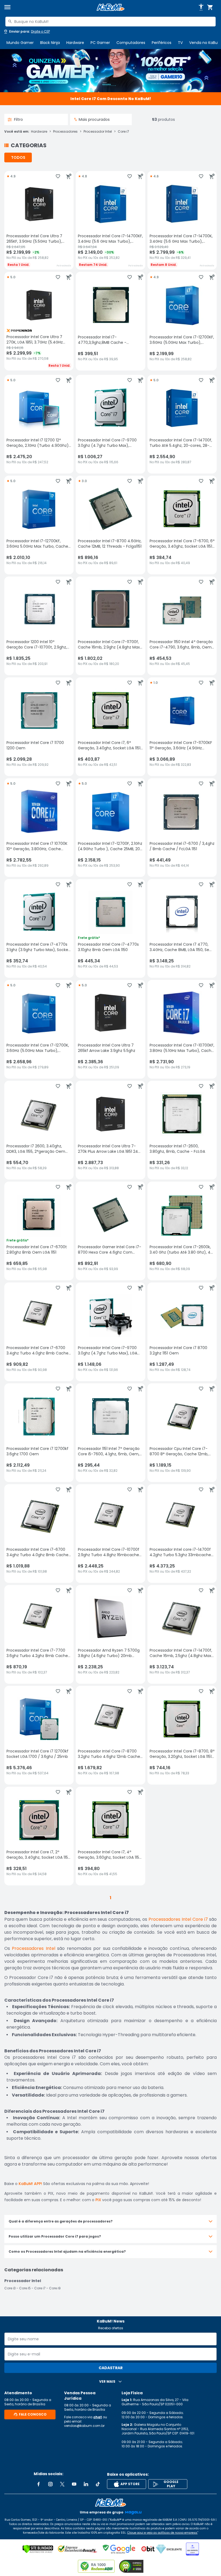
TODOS (18, 157)
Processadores (65, 132)
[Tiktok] (98, 2484)
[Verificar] (38, 2549)
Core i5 (25, 2288)
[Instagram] (50, 2484)
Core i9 (55, 2288)
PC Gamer (100, 43)
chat (98, 2417)
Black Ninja (50, 43)
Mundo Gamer (20, 43)
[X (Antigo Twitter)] (62, 2484)
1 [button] (110, 1898)
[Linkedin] (86, 2484)
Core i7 (123, 132)
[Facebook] (39, 2484)
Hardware (75, 43)
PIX (98, 2200)
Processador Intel (98, 132)
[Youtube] (74, 2484)
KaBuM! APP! (30, 2184)
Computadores (131, 43)
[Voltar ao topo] (110, 2503)
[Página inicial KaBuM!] (110, 7)
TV (180, 43)
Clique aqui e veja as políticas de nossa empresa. (162, 2533)
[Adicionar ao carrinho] (69, 176)
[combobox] (110, 22)
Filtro (18, 119)
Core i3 (10, 2288)
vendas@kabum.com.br (84, 2426)
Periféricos (162, 43)
